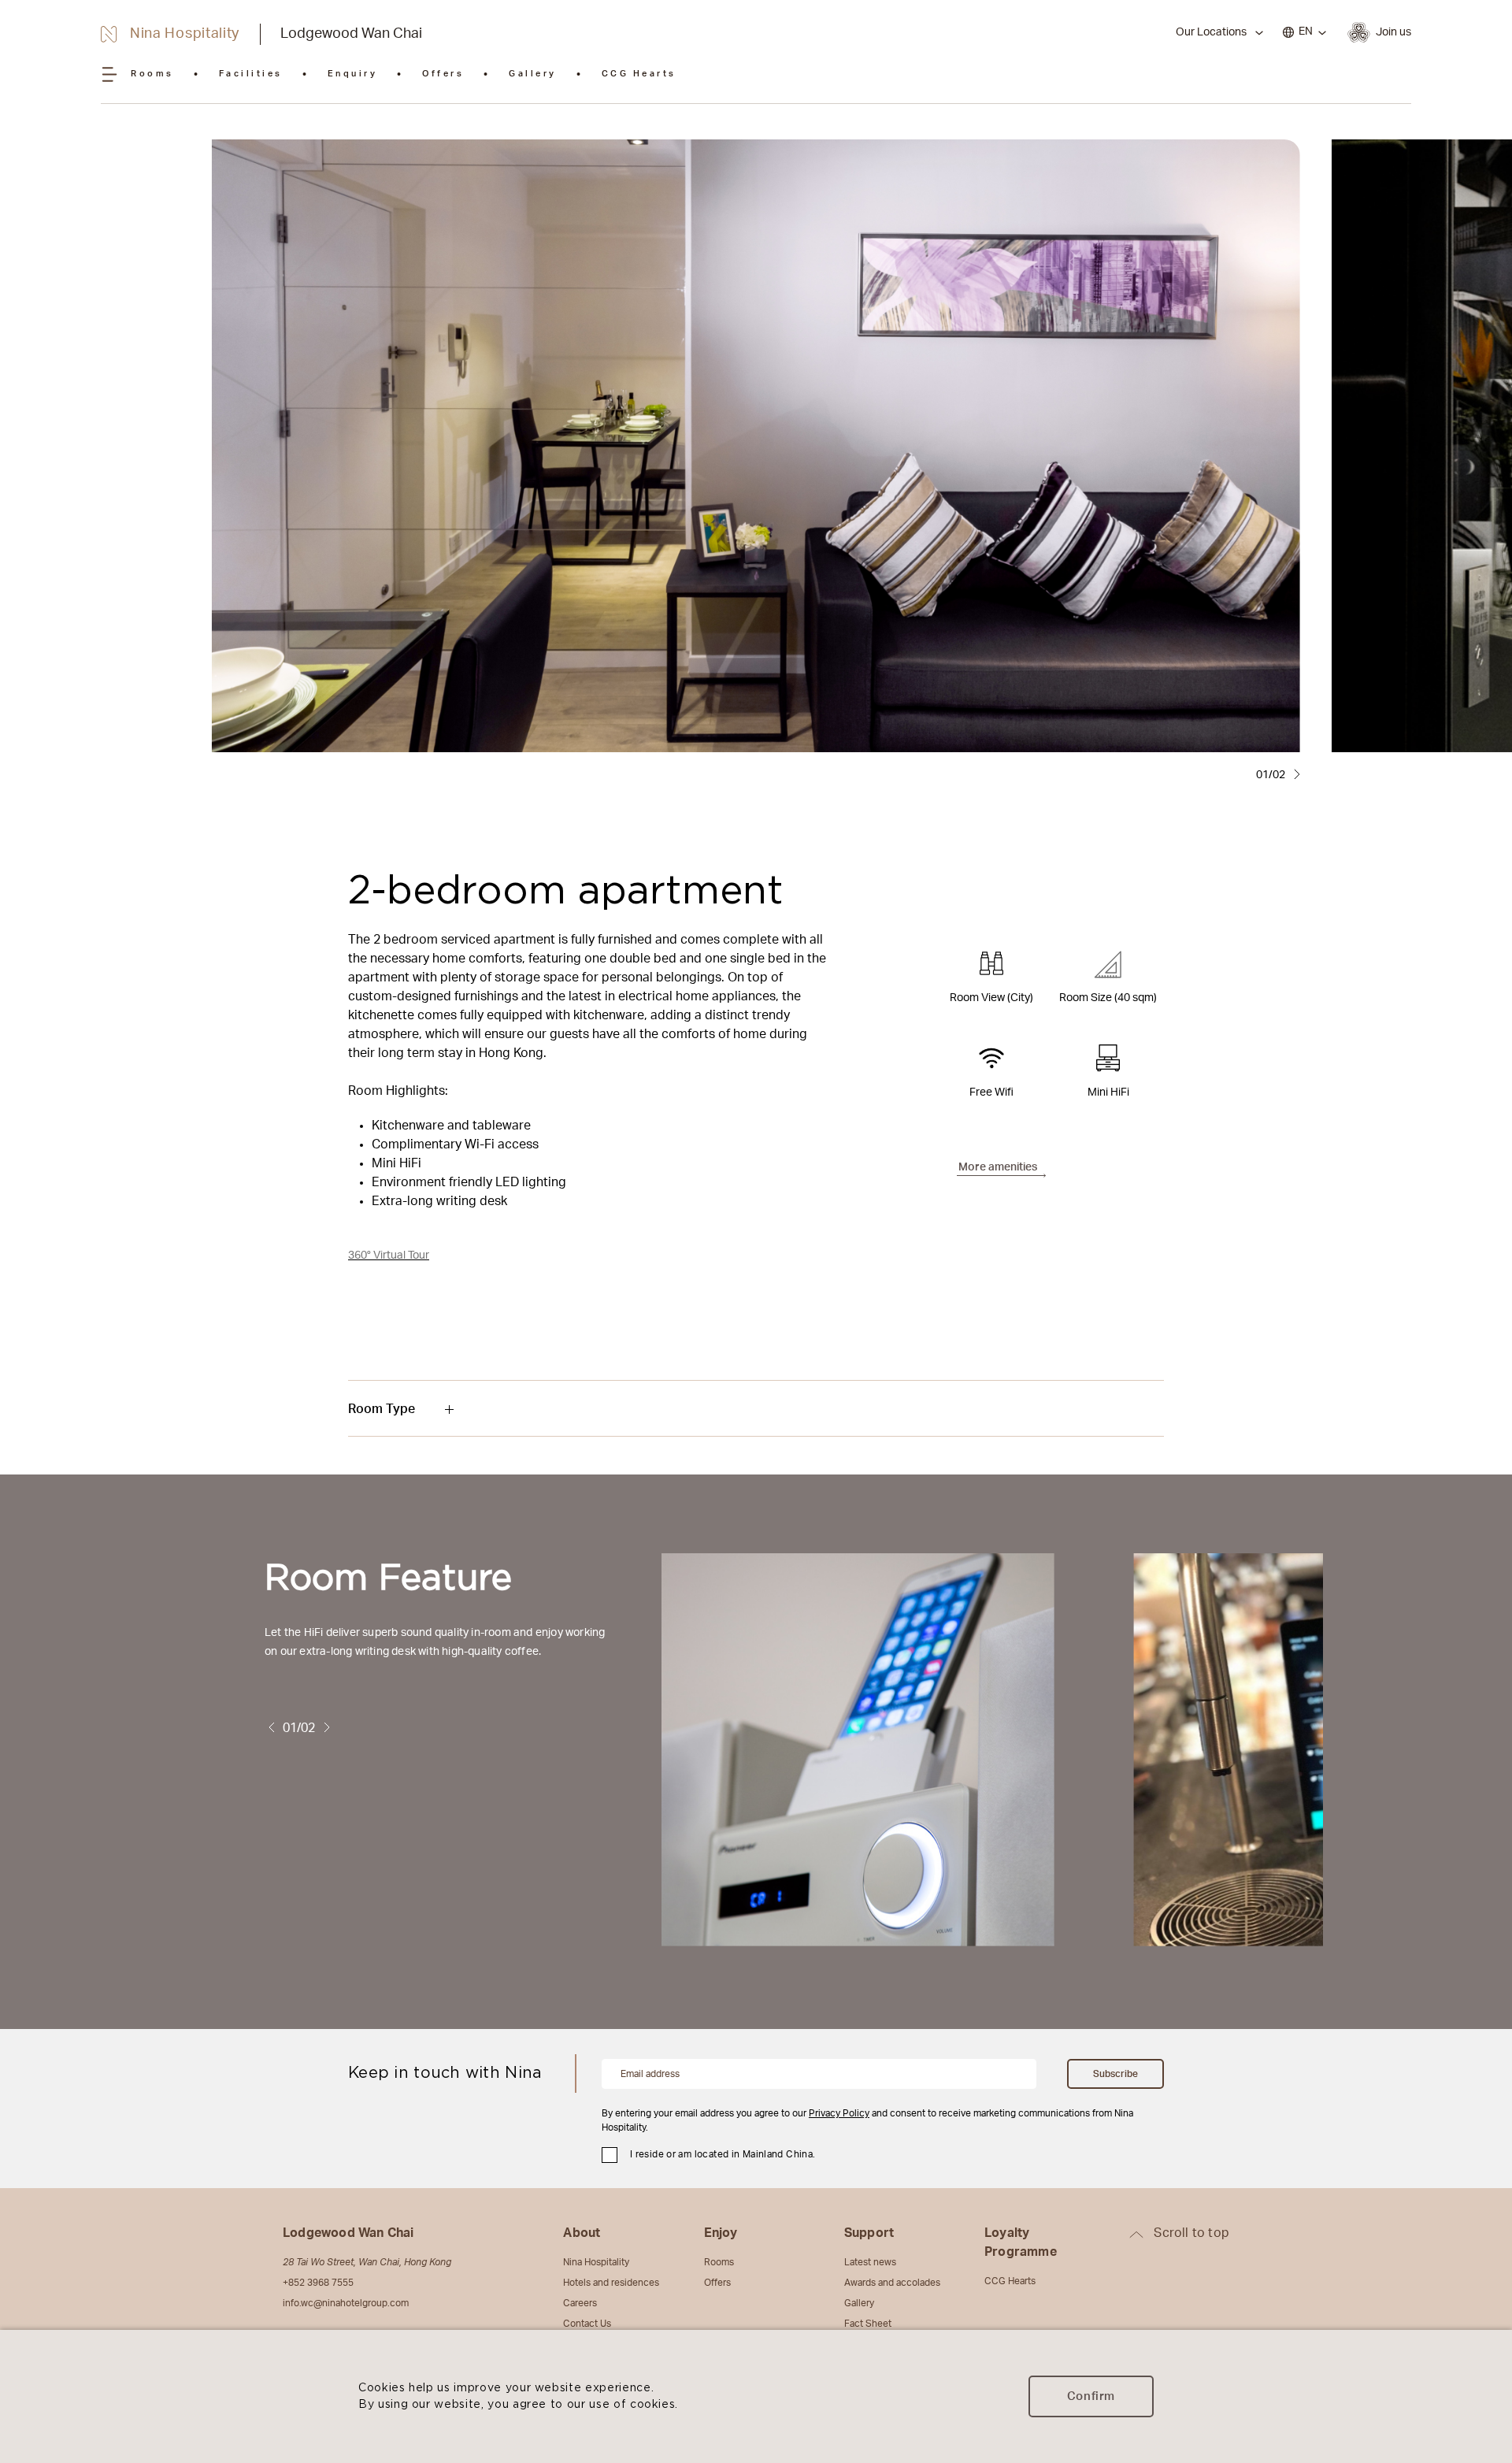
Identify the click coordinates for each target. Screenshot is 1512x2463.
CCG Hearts (639, 74)
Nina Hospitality (596, 2262)
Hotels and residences (611, 2283)
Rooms (152, 74)
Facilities (251, 74)
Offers (443, 74)
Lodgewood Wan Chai (351, 34)
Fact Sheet (868, 2324)
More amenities (998, 1167)
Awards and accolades (892, 2283)
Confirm (1091, 2396)
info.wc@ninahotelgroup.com (346, 2303)
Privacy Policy (839, 2113)
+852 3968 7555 (318, 2283)
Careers (580, 2303)
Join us (1393, 32)
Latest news (870, 2262)
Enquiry (353, 74)
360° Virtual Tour (389, 1256)
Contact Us (587, 2324)
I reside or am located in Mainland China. (723, 2154)
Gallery (533, 74)
